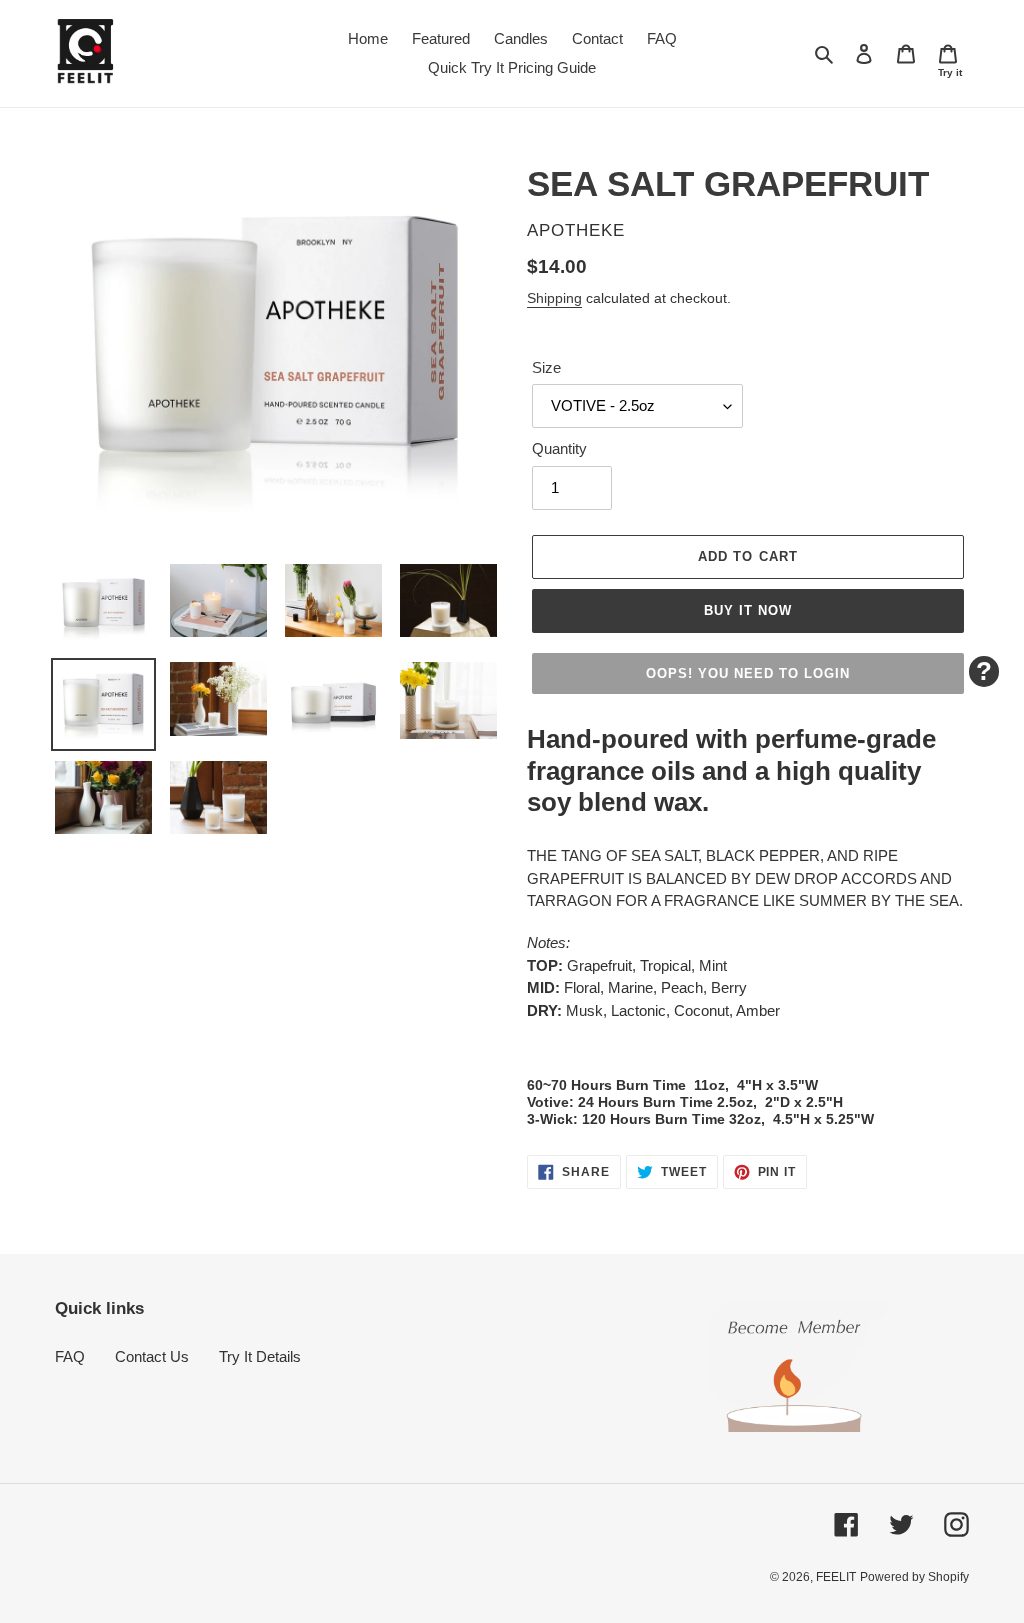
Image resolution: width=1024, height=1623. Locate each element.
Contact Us (152, 1356)
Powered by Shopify (914, 1577)
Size (546, 367)
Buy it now (748, 610)
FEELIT (836, 1577)
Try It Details (260, 1356)
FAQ (70, 1356)
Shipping (554, 298)
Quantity (559, 448)
